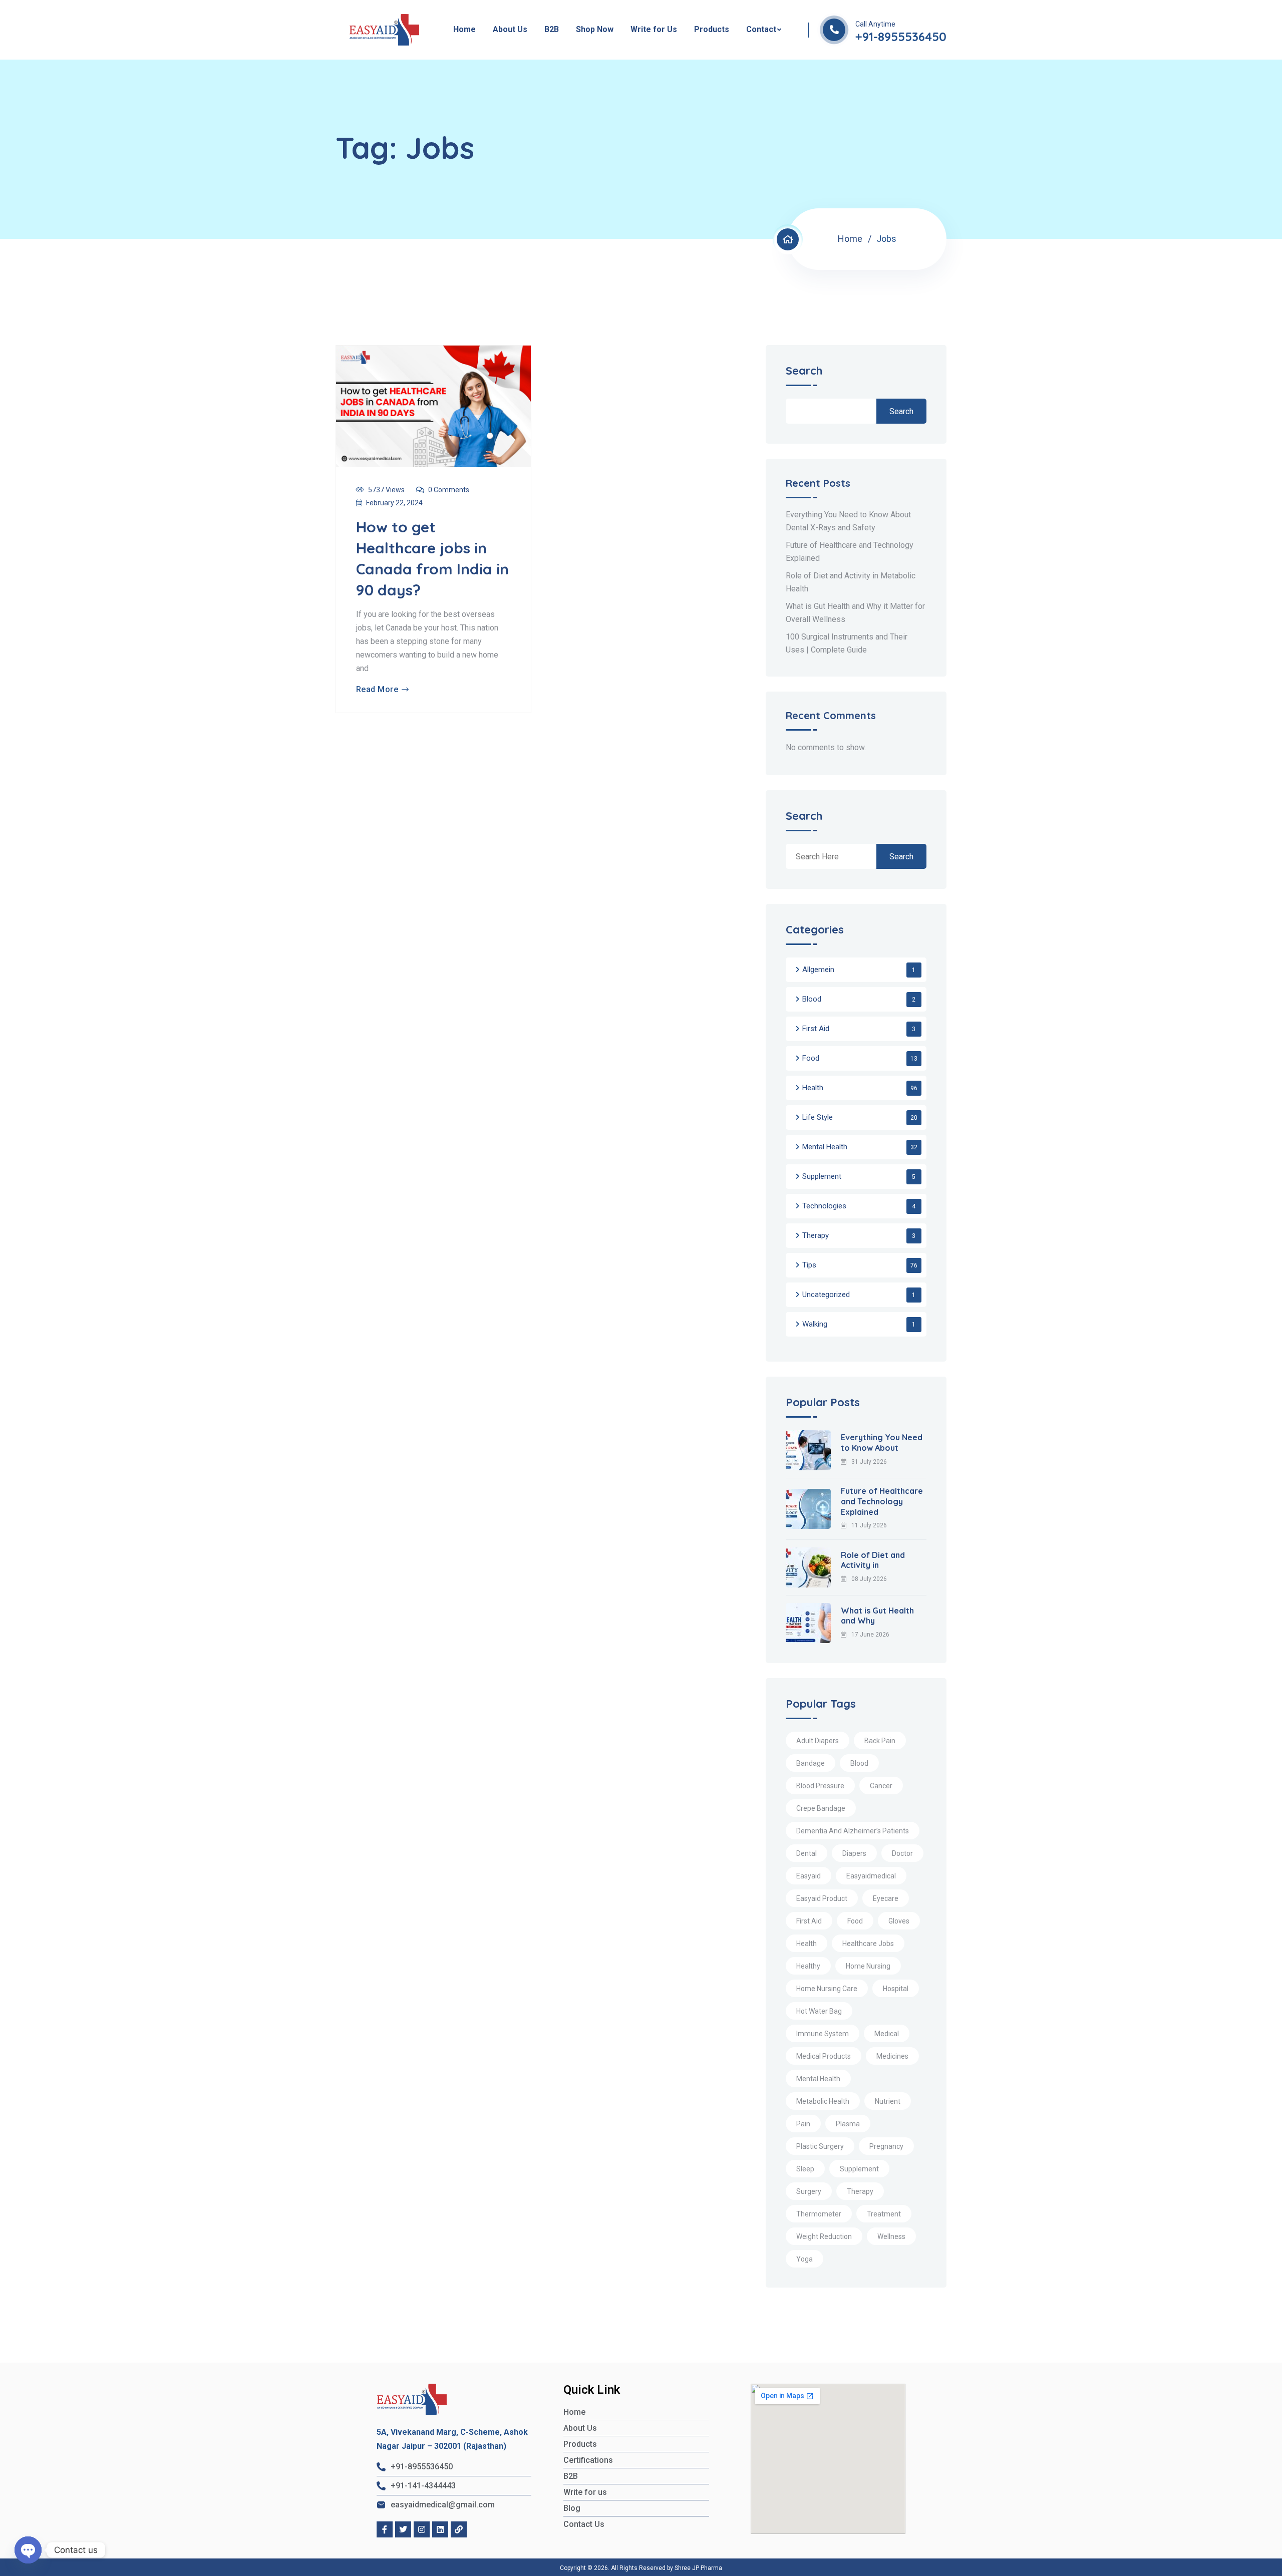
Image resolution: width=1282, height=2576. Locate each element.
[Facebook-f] (385, 2529)
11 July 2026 (869, 1525)
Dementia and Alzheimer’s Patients (853, 1831)
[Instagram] (422, 2529)
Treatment (884, 2214)
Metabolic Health (823, 2101)
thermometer (819, 2214)
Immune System (823, 2034)
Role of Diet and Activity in (873, 1560)
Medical (887, 2034)
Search (804, 371)
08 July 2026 (869, 1579)
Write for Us (654, 29)
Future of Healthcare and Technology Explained (882, 1501)
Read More (377, 690)
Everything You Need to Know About (882, 1442)
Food (811, 1058)
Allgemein (818, 970)
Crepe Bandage (821, 1808)
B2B (552, 29)
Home (464, 29)
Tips (809, 1265)
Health (813, 1088)
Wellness (891, 2236)
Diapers (854, 1853)
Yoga (805, 2259)
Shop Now (595, 29)
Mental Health (825, 1147)
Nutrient (888, 2101)
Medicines (892, 2056)
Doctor (902, 1853)
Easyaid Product (822, 1898)
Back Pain (880, 1741)
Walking (815, 1324)
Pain (803, 2124)
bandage (811, 1763)
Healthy (808, 1966)
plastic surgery (820, 2146)
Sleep (805, 2169)
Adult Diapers (818, 1741)
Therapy (816, 1235)
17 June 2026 (870, 1635)
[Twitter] (403, 2529)
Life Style (818, 1117)
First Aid (816, 1029)
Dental (807, 1853)
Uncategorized (826, 1295)
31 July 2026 (869, 1462)
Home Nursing (868, 1966)
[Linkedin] (440, 2529)
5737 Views (386, 490)
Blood (812, 999)
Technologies (824, 1206)
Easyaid (809, 1876)
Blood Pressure (820, 1786)
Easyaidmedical (871, 1876)
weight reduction (824, 2236)
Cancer (881, 1786)
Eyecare (886, 1898)
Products (712, 29)
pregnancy (886, 2146)
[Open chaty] (28, 2550)
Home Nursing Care (827, 1989)
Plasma (848, 2124)
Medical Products (824, 2056)
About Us (510, 29)
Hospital (896, 1989)
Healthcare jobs (868, 1944)
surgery (809, 2191)
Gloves (899, 1921)
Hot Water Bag (819, 2011)
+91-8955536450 (901, 37)
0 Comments (449, 490)
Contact (761, 29)
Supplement (822, 1176)
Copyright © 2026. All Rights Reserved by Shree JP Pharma (641, 2568)
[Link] (459, 2529)
